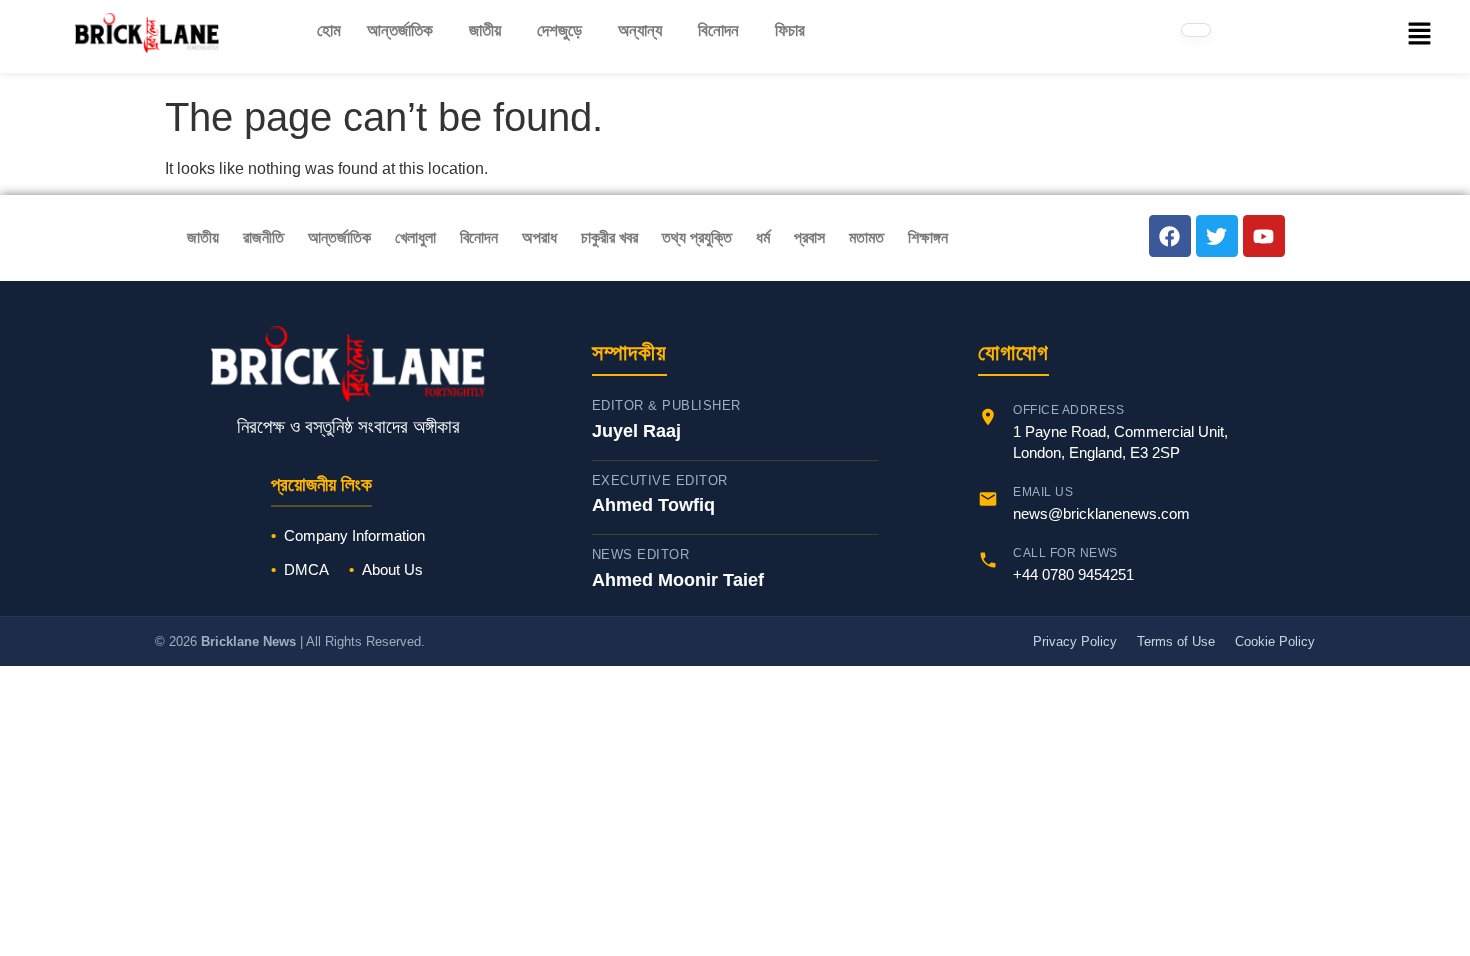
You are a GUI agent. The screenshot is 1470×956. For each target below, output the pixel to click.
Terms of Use (1176, 641)
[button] (405, 30)
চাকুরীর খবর (609, 237)
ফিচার (790, 30)
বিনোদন (718, 30)
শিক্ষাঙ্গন (928, 237)
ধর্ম (763, 237)
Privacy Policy (1075, 641)
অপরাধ (539, 237)
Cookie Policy (1275, 641)
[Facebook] (1170, 236)
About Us (392, 569)
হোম (329, 30)
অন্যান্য (640, 30)
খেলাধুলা (415, 237)
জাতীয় (485, 30)
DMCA (306, 569)
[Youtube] (1264, 236)
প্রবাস (809, 237)
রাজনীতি (263, 237)
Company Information (354, 535)
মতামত (866, 237)
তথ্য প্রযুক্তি (697, 237)
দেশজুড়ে (559, 30)
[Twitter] (1217, 236)
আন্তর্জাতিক (400, 30)
